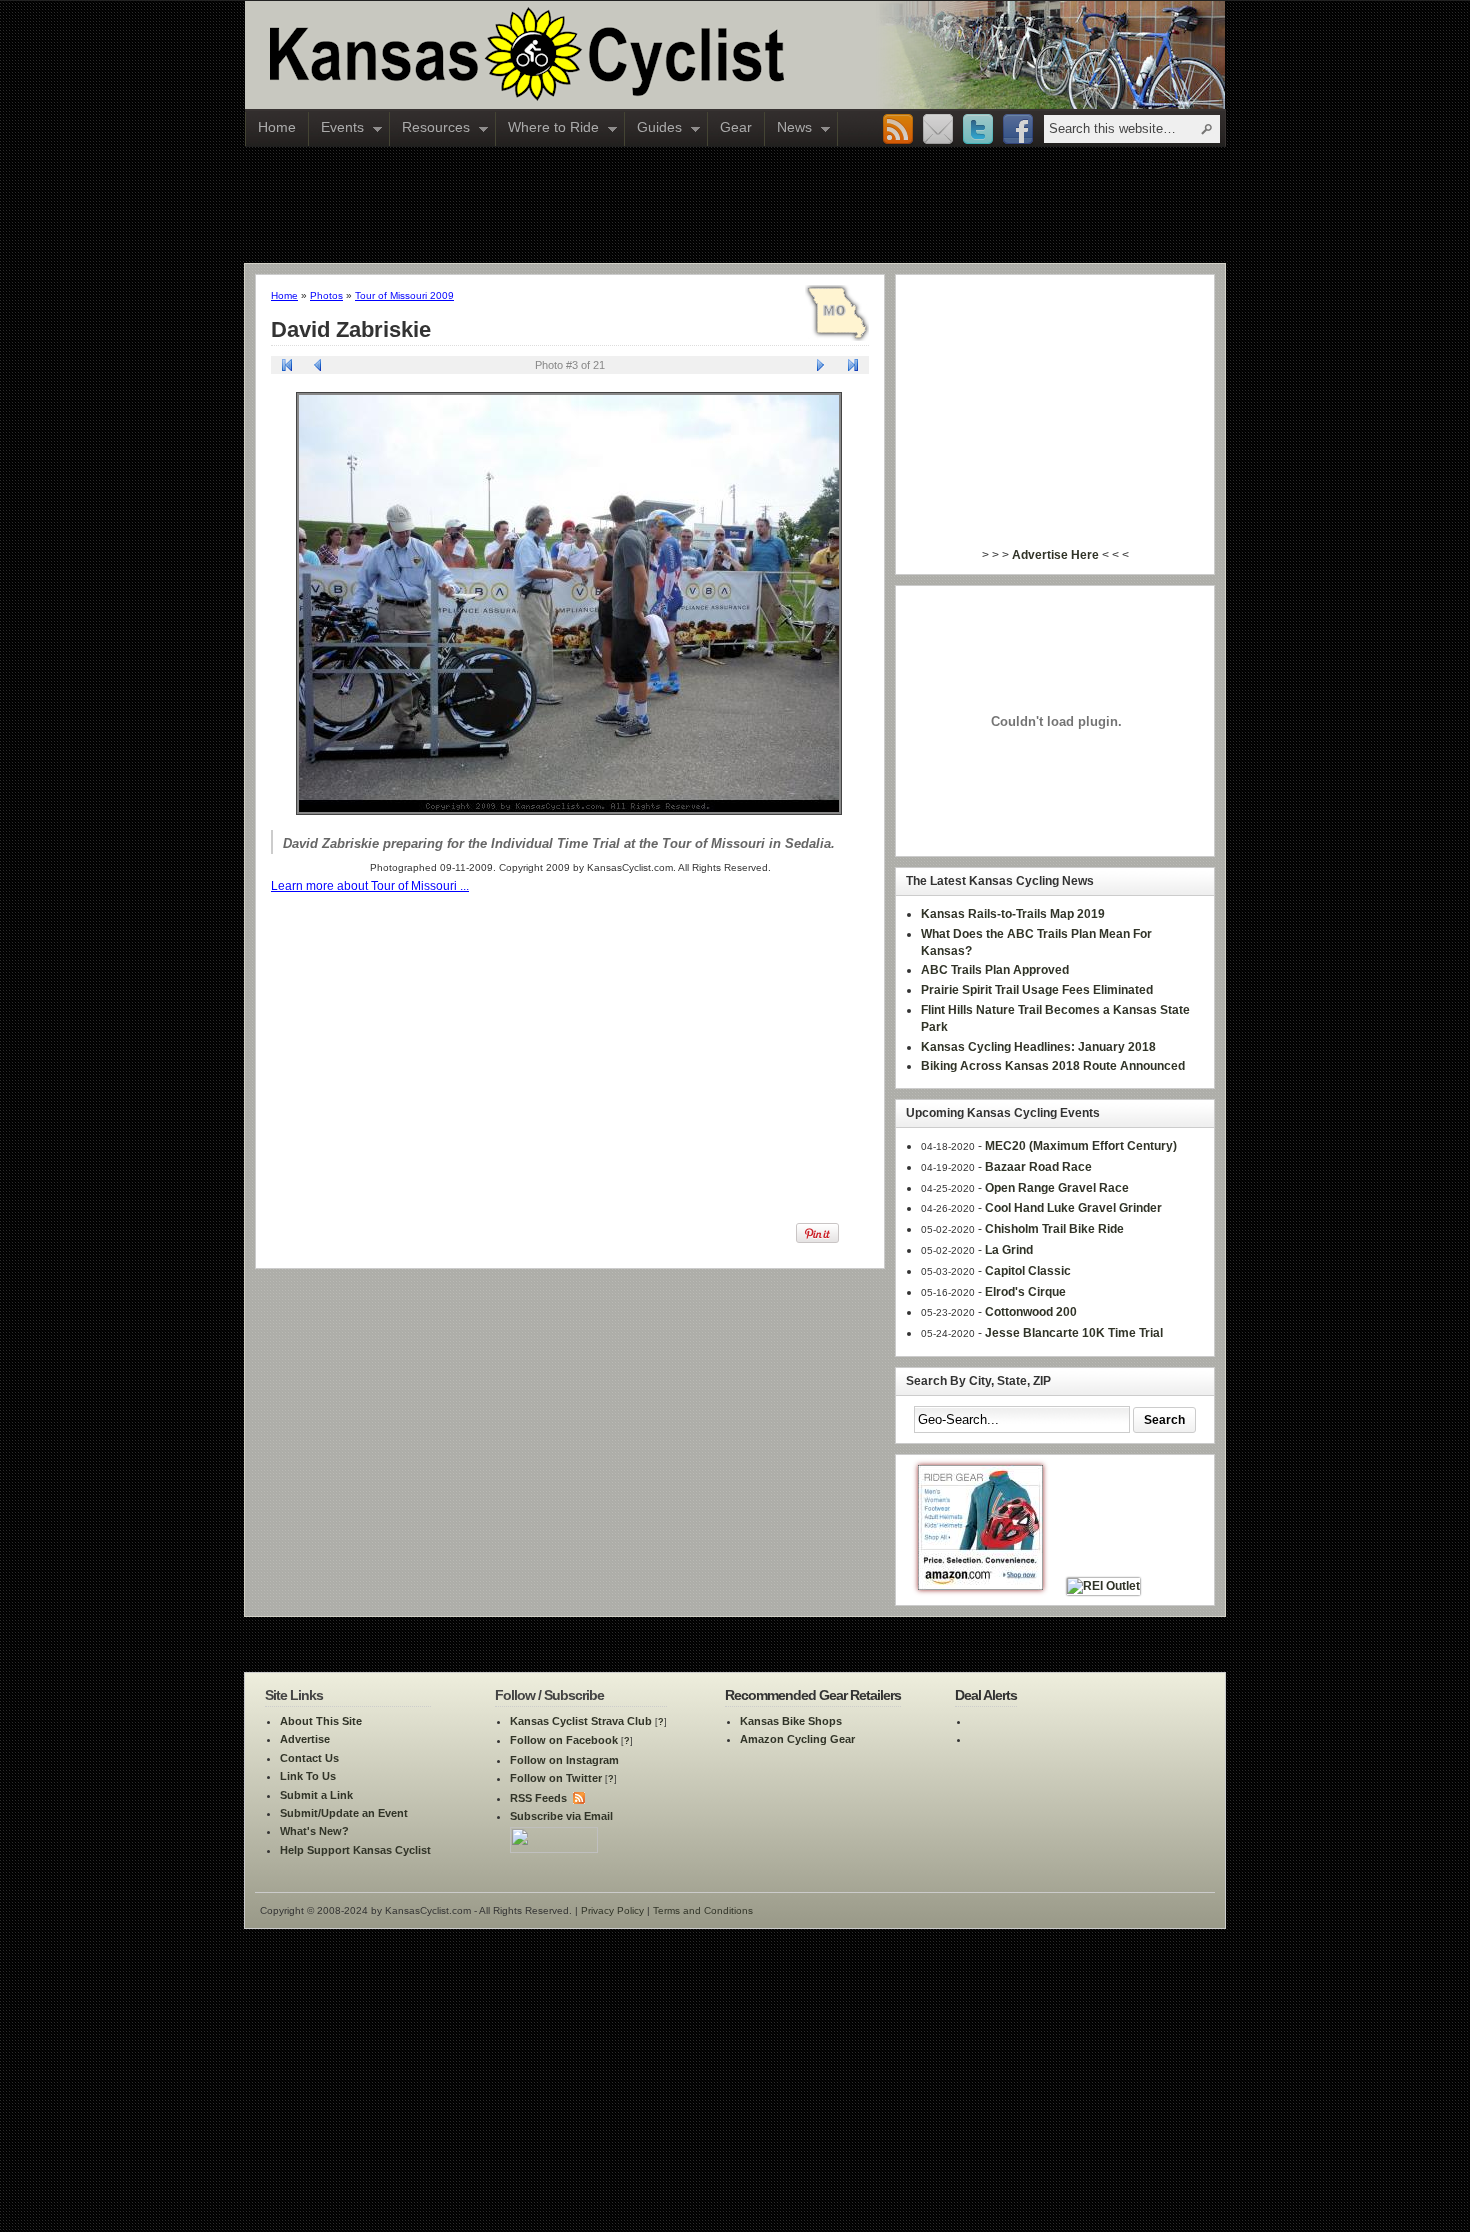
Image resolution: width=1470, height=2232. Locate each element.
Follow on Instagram (564, 1760)
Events (336, 129)
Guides (653, 129)
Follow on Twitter (556, 1778)
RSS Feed (898, 130)
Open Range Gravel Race (1057, 1188)
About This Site (321, 1721)
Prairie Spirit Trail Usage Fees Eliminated (1037, 990)
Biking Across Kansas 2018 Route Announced (1053, 1066)
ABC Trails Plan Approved (995, 970)
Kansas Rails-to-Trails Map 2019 (1013, 914)
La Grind (1009, 1250)
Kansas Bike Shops (791, 1721)
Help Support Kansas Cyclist (355, 1850)
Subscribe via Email (561, 1816)
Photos (326, 295)
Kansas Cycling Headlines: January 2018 (1038, 1047)
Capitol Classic (1028, 1271)
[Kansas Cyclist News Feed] (577, 1798)
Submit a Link (316, 1795)
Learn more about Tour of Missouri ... (370, 886)
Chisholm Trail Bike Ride (1054, 1229)
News (788, 129)
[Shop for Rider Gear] (980, 1586)
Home (277, 127)
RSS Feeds (538, 1798)
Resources (430, 129)
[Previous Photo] (318, 368)
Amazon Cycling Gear (797, 1739)
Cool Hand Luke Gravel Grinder (1073, 1208)
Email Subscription (938, 130)
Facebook (1018, 130)
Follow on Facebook (564, 1740)
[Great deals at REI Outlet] (1103, 1586)
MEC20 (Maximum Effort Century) (1081, 1146)
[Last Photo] (853, 368)
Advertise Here (1055, 555)
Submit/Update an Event (344, 1813)
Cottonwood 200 (1031, 1312)
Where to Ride (547, 129)
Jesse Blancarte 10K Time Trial (1074, 1333)
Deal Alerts (986, 1695)
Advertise (305, 1739)
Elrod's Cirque (1025, 1292)
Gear (736, 127)
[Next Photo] (821, 368)
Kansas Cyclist (610, 55)
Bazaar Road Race (1038, 1167)
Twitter (978, 130)
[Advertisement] (735, 204)
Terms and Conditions (703, 1910)
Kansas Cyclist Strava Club (581, 1721)
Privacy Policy (612, 1910)
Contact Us (309, 1758)
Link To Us (308, 1776)
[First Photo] (287, 368)
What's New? (314, 1831)
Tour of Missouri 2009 (404, 295)
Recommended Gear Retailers (813, 1695)
